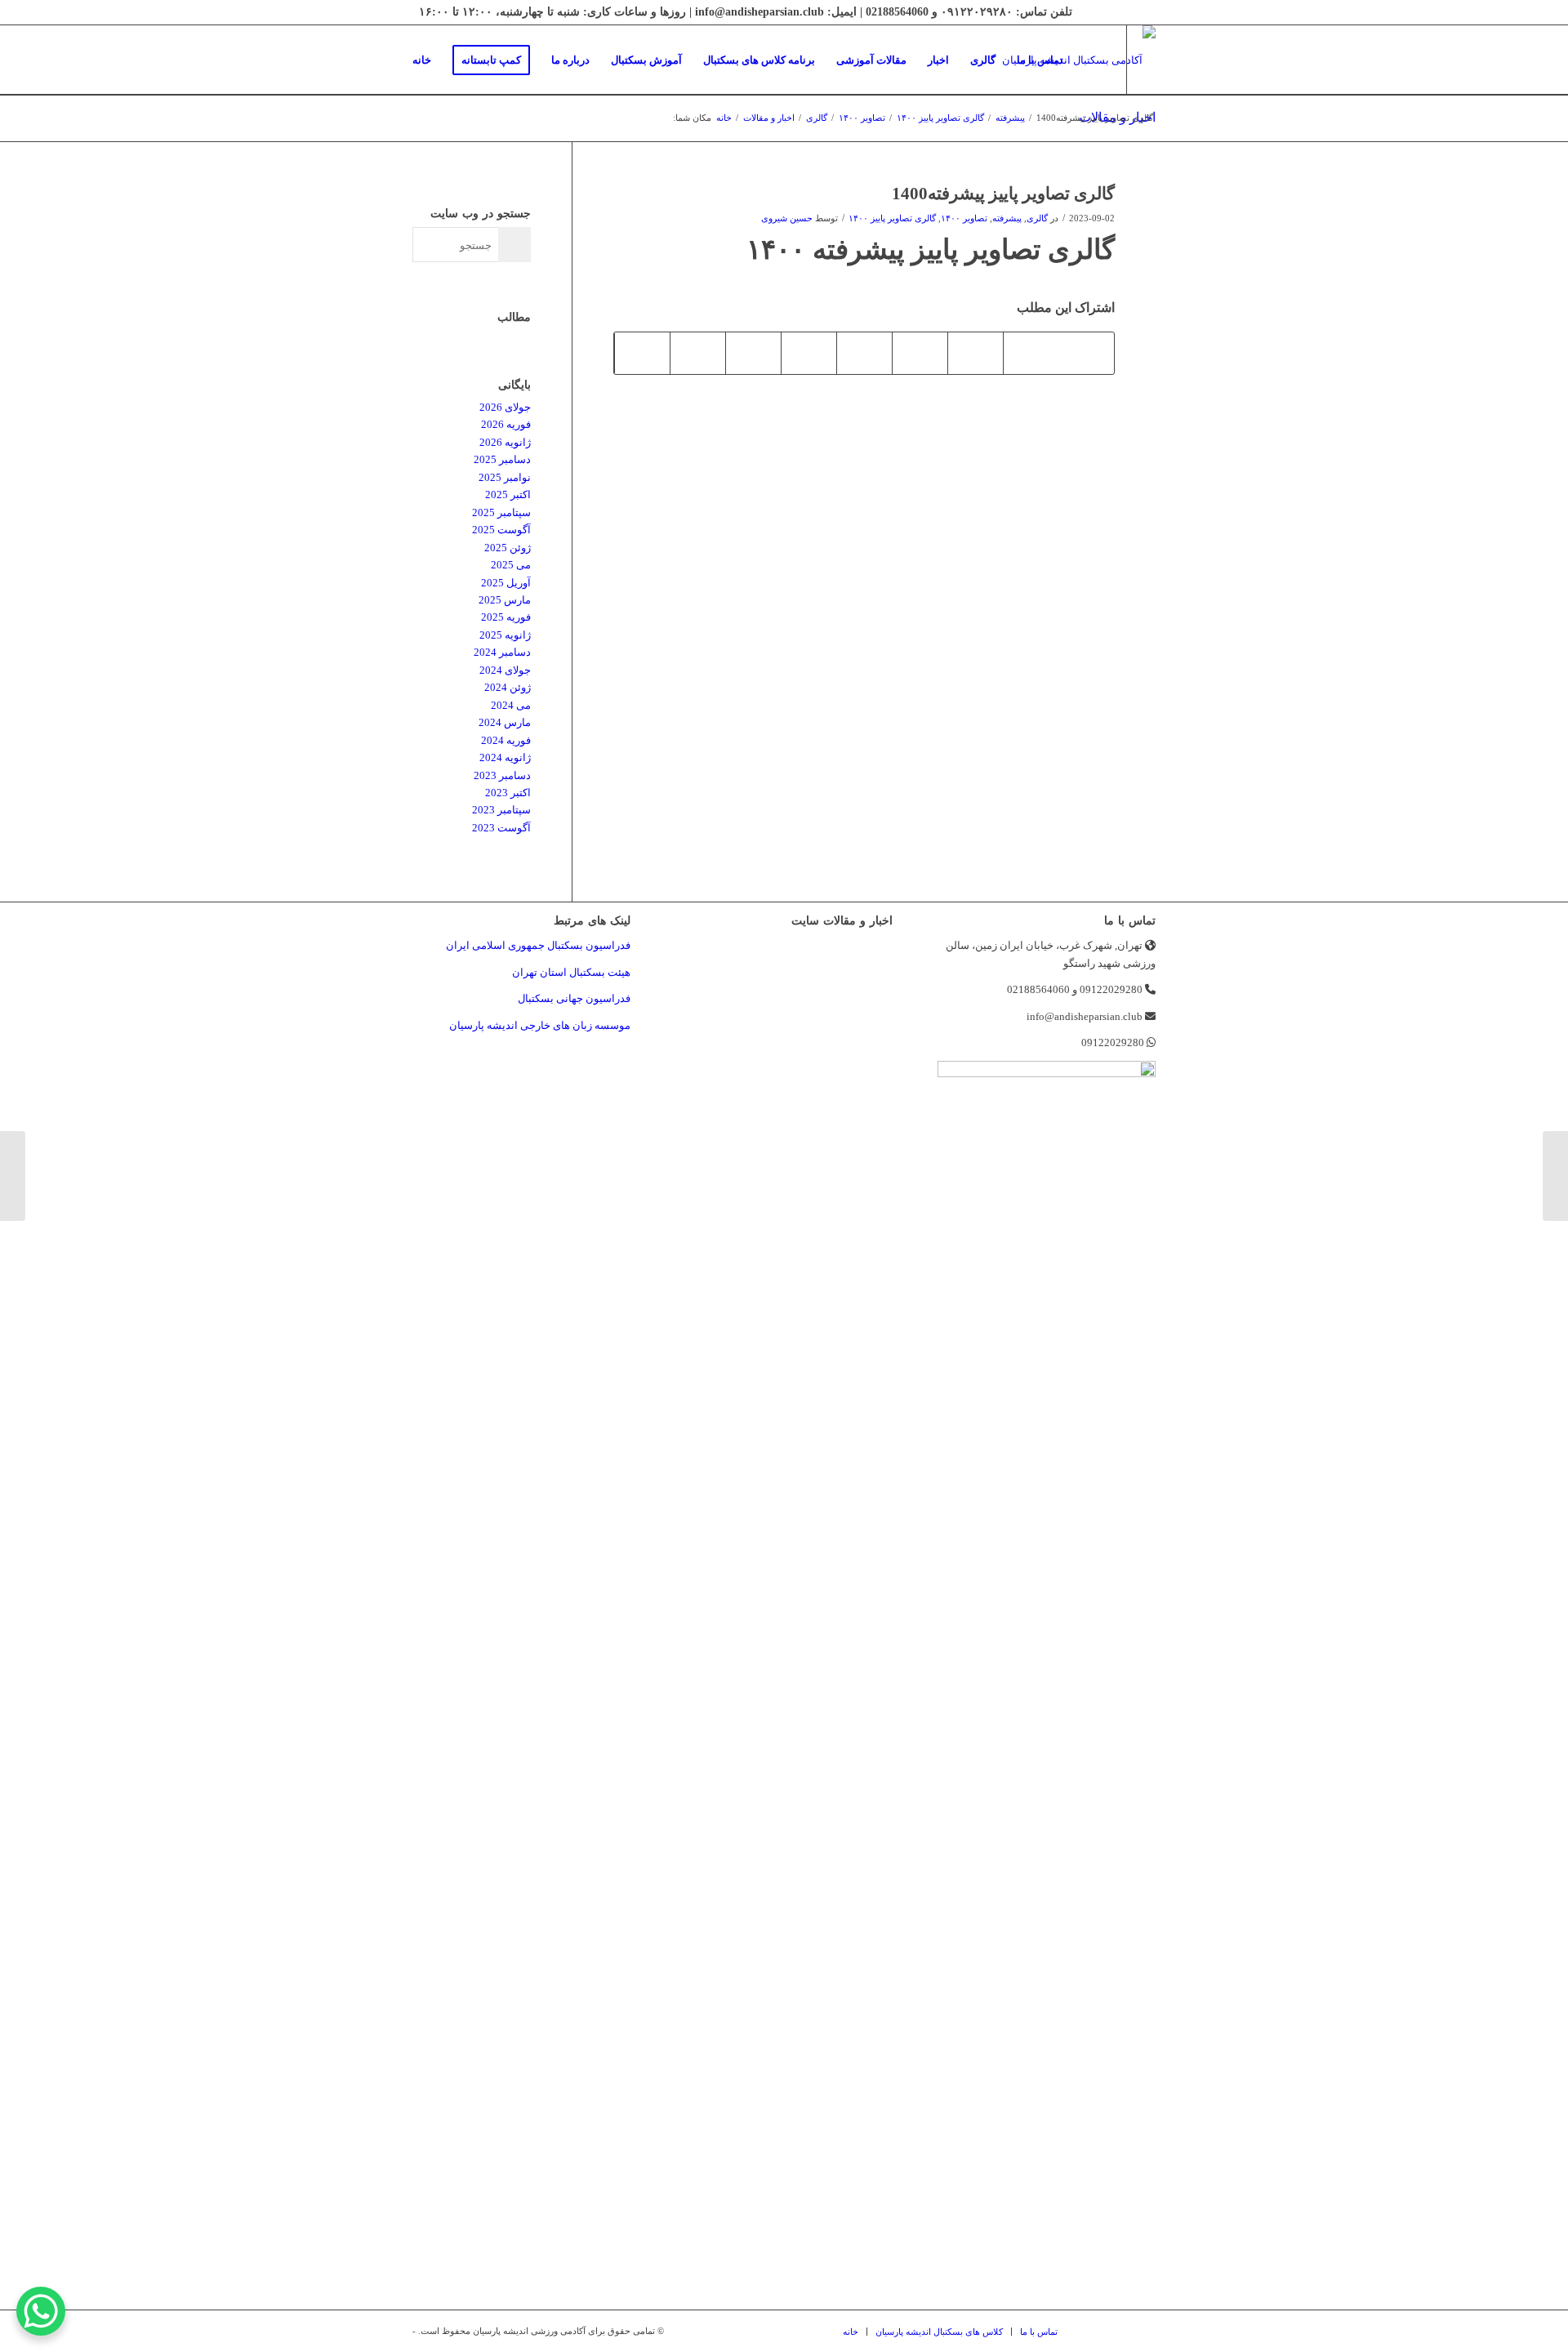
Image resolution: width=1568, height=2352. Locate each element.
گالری (1037, 218)
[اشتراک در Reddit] (698, 353)
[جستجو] (1090, 60)
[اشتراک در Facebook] (1086, 353)
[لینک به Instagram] (431, 129)
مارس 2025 (505, 600)
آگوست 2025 (501, 530)
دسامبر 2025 (502, 459)
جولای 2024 (505, 670)
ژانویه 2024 (505, 757)
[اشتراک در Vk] (753, 353)
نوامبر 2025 (505, 477)
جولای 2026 (505, 407)
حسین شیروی (787, 218)
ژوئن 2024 (508, 687)
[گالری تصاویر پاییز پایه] (13, 1176)
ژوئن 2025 (508, 548)
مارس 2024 (505, 722)
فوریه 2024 (506, 740)
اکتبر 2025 (508, 494)
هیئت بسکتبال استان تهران (571, 972)
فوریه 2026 (506, 424)
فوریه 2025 (506, 617)
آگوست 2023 (501, 828)
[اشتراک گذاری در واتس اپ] (976, 353)
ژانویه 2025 (505, 635)
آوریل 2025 (506, 583)
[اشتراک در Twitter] (1031, 353)
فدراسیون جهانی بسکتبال (574, 998)
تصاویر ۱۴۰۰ (964, 218)
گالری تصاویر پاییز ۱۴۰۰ (892, 218)
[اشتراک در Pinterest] (920, 353)
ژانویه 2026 (505, 442)
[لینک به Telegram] (407, 129)
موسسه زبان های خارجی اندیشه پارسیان (540, 1025)
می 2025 (511, 565)
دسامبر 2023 (502, 775)
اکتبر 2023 (508, 793)
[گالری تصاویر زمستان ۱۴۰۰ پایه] (1555, 1176)
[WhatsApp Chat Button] (41, 2311)
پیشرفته (1007, 218)
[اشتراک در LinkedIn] (864, 353)
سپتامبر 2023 (501, 810)
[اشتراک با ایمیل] (642, 353)
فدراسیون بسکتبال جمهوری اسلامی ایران (538, 945)
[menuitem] (422, 60)
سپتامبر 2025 (501, 512)
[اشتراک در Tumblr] (809, 353)
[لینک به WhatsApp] (456, 129)
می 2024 (511, 705)
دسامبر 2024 (502, 652)
